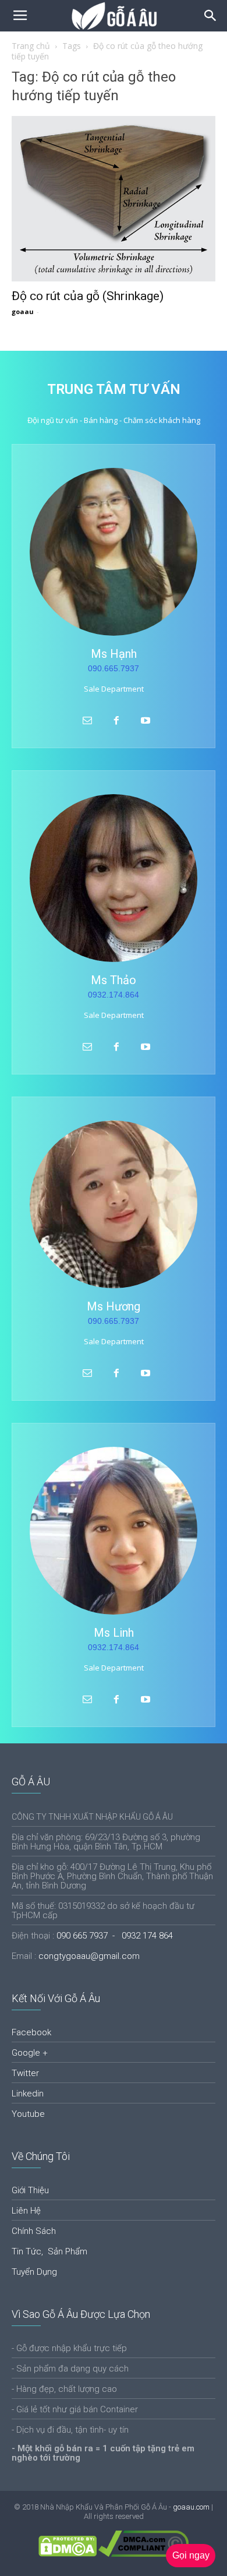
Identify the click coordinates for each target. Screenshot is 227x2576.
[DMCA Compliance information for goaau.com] (143, 2554)
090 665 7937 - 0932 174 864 (115, 1936)
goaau (23, 311)
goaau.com (191, 2507)
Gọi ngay (191, 2555)
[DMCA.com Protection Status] (68, 2554)
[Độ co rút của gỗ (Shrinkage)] (114, 199)
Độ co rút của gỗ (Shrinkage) (88, 296)
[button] (211, 16)
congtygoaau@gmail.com (89, 1956)
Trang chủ (31, 46)
